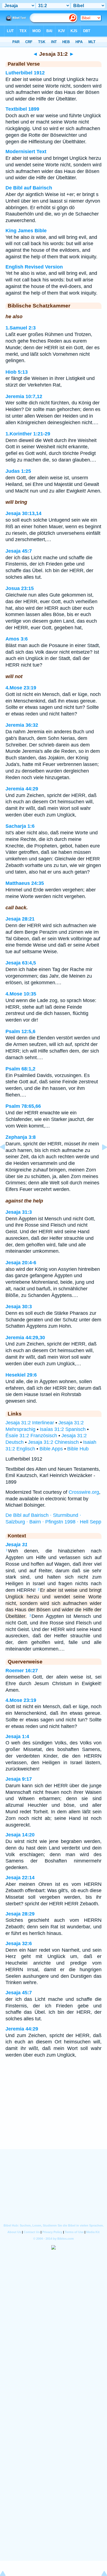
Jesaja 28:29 (20, 1914)
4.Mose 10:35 (21, 994)
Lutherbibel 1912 (25, 73)
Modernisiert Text (26, 152)
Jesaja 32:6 (19, 1943)
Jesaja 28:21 (20, 919)
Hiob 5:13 (17, 372)
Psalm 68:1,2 (20, 1069)
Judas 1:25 (18, 471)
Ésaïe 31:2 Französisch (31, 1436)
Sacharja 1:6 (20, 826)
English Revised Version (34, 267)
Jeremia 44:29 (22, 789)
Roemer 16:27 (22, 1671)
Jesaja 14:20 (20, 1835)
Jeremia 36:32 (22, 725)
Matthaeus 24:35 (25, 883)
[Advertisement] (54, 2115)
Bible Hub (78, 1449)
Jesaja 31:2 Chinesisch (53, 1442)
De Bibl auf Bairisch (29, 188)
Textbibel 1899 (22, 109)
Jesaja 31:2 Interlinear (30, 1423)
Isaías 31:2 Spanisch (63, 1429)
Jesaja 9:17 (19, 1779)
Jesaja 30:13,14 (23, 513)
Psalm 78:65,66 (23, 1106)
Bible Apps (51, 1449)
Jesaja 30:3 (19, 1307)
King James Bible (26, 231)
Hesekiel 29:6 (21, 1375)
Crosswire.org (84, 1492)
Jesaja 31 (16, 1545)
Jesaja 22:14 (20, 1878)
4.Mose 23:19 (21, 688)
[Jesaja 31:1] (7, 1159)
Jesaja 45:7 (19, 551)
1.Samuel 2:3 (21, 328)
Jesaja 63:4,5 (21, 963)
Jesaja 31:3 (19, 1212)
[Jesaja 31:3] (100, 1159)
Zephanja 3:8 (21, 1137)
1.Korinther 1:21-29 (28, 434)
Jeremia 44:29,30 (25, 1338)
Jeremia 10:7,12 (24, 396)
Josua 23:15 (20, 588)
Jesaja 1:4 (17, 1736)
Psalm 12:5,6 (20, 1031)
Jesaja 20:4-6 (21, 1263)
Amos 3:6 (17, 639)
